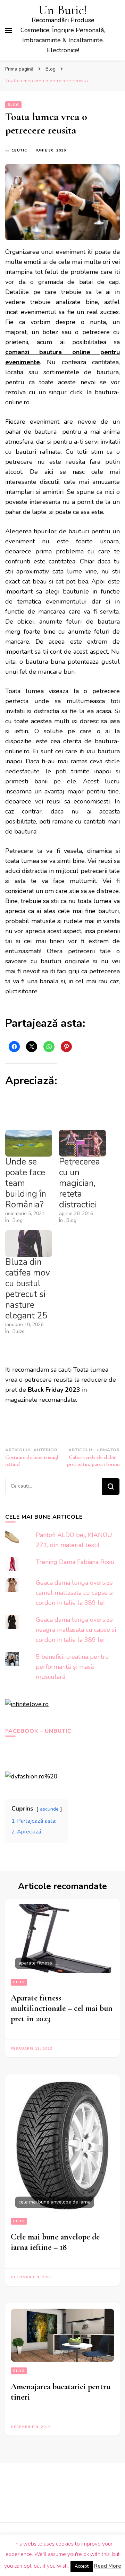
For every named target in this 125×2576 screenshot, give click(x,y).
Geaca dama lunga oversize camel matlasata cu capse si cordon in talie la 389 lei (75, 1593)
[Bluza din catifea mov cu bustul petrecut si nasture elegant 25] (29, 1244)
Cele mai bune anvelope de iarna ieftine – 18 (55, 2242)
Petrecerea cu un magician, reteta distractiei (80, 1183)
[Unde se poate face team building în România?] (29, 1143)
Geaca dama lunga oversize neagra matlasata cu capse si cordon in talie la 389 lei (76, 1630)
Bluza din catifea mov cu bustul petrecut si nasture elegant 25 (28, 1289)
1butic (19, 150)
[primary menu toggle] (9, 30)
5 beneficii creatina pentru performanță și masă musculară (72, 1667)
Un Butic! (63, 10)
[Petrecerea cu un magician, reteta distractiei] (82, 1143)
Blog (13, 105)
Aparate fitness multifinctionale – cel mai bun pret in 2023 (62, 2008)
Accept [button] (82, 2566)
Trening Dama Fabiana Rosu (75, 1562)
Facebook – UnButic (38, 1731)
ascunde (49, 1809)
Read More (108, 2566)
